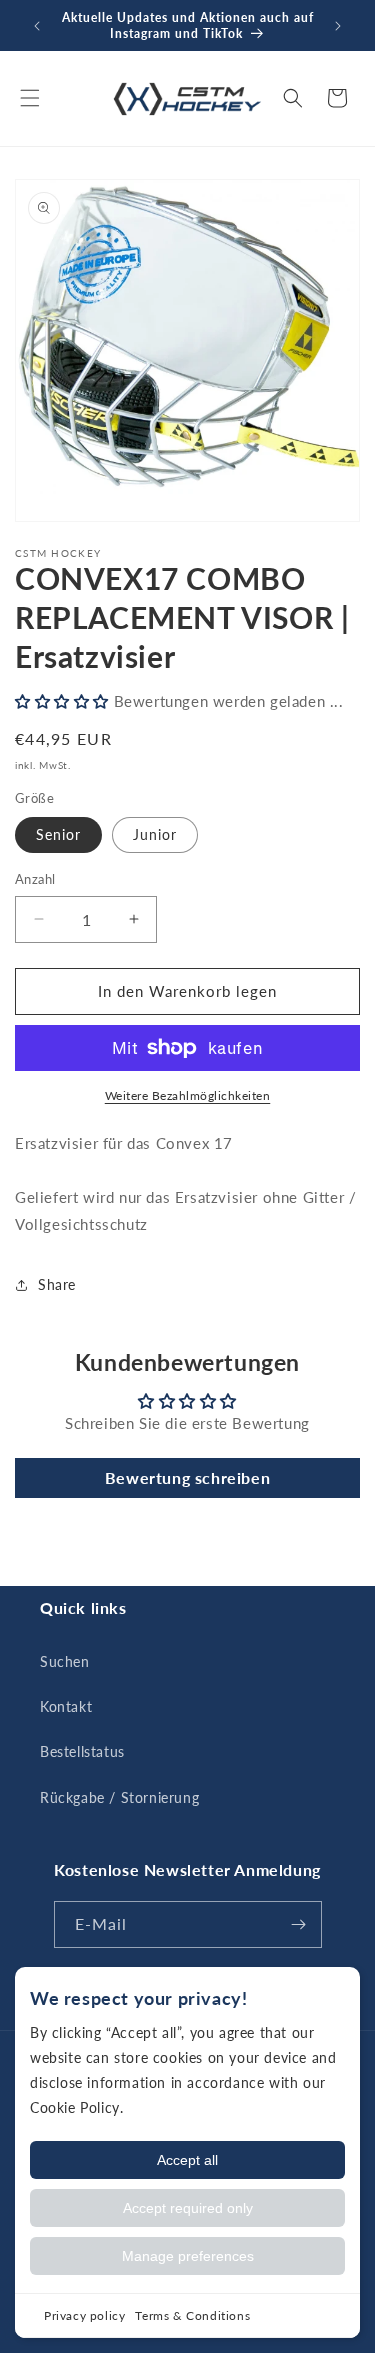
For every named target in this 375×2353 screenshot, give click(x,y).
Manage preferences (188, 2256)
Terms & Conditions (192, 2315)
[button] (30, 98)
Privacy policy (84, 2315)
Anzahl (35, 879)
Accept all (187, 2160)
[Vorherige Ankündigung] (37, 26)
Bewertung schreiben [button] (187, 1477)
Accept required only (188, 2208)
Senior (58, 834)
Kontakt (66, 1706)
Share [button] (57, 1284)
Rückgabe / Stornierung (119, 1797)
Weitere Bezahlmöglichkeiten (188, 1095)
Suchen (65, 1661)
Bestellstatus (82, 1751)
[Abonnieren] (299, 1924)
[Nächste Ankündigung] (338, 26)
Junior (155, 834)
